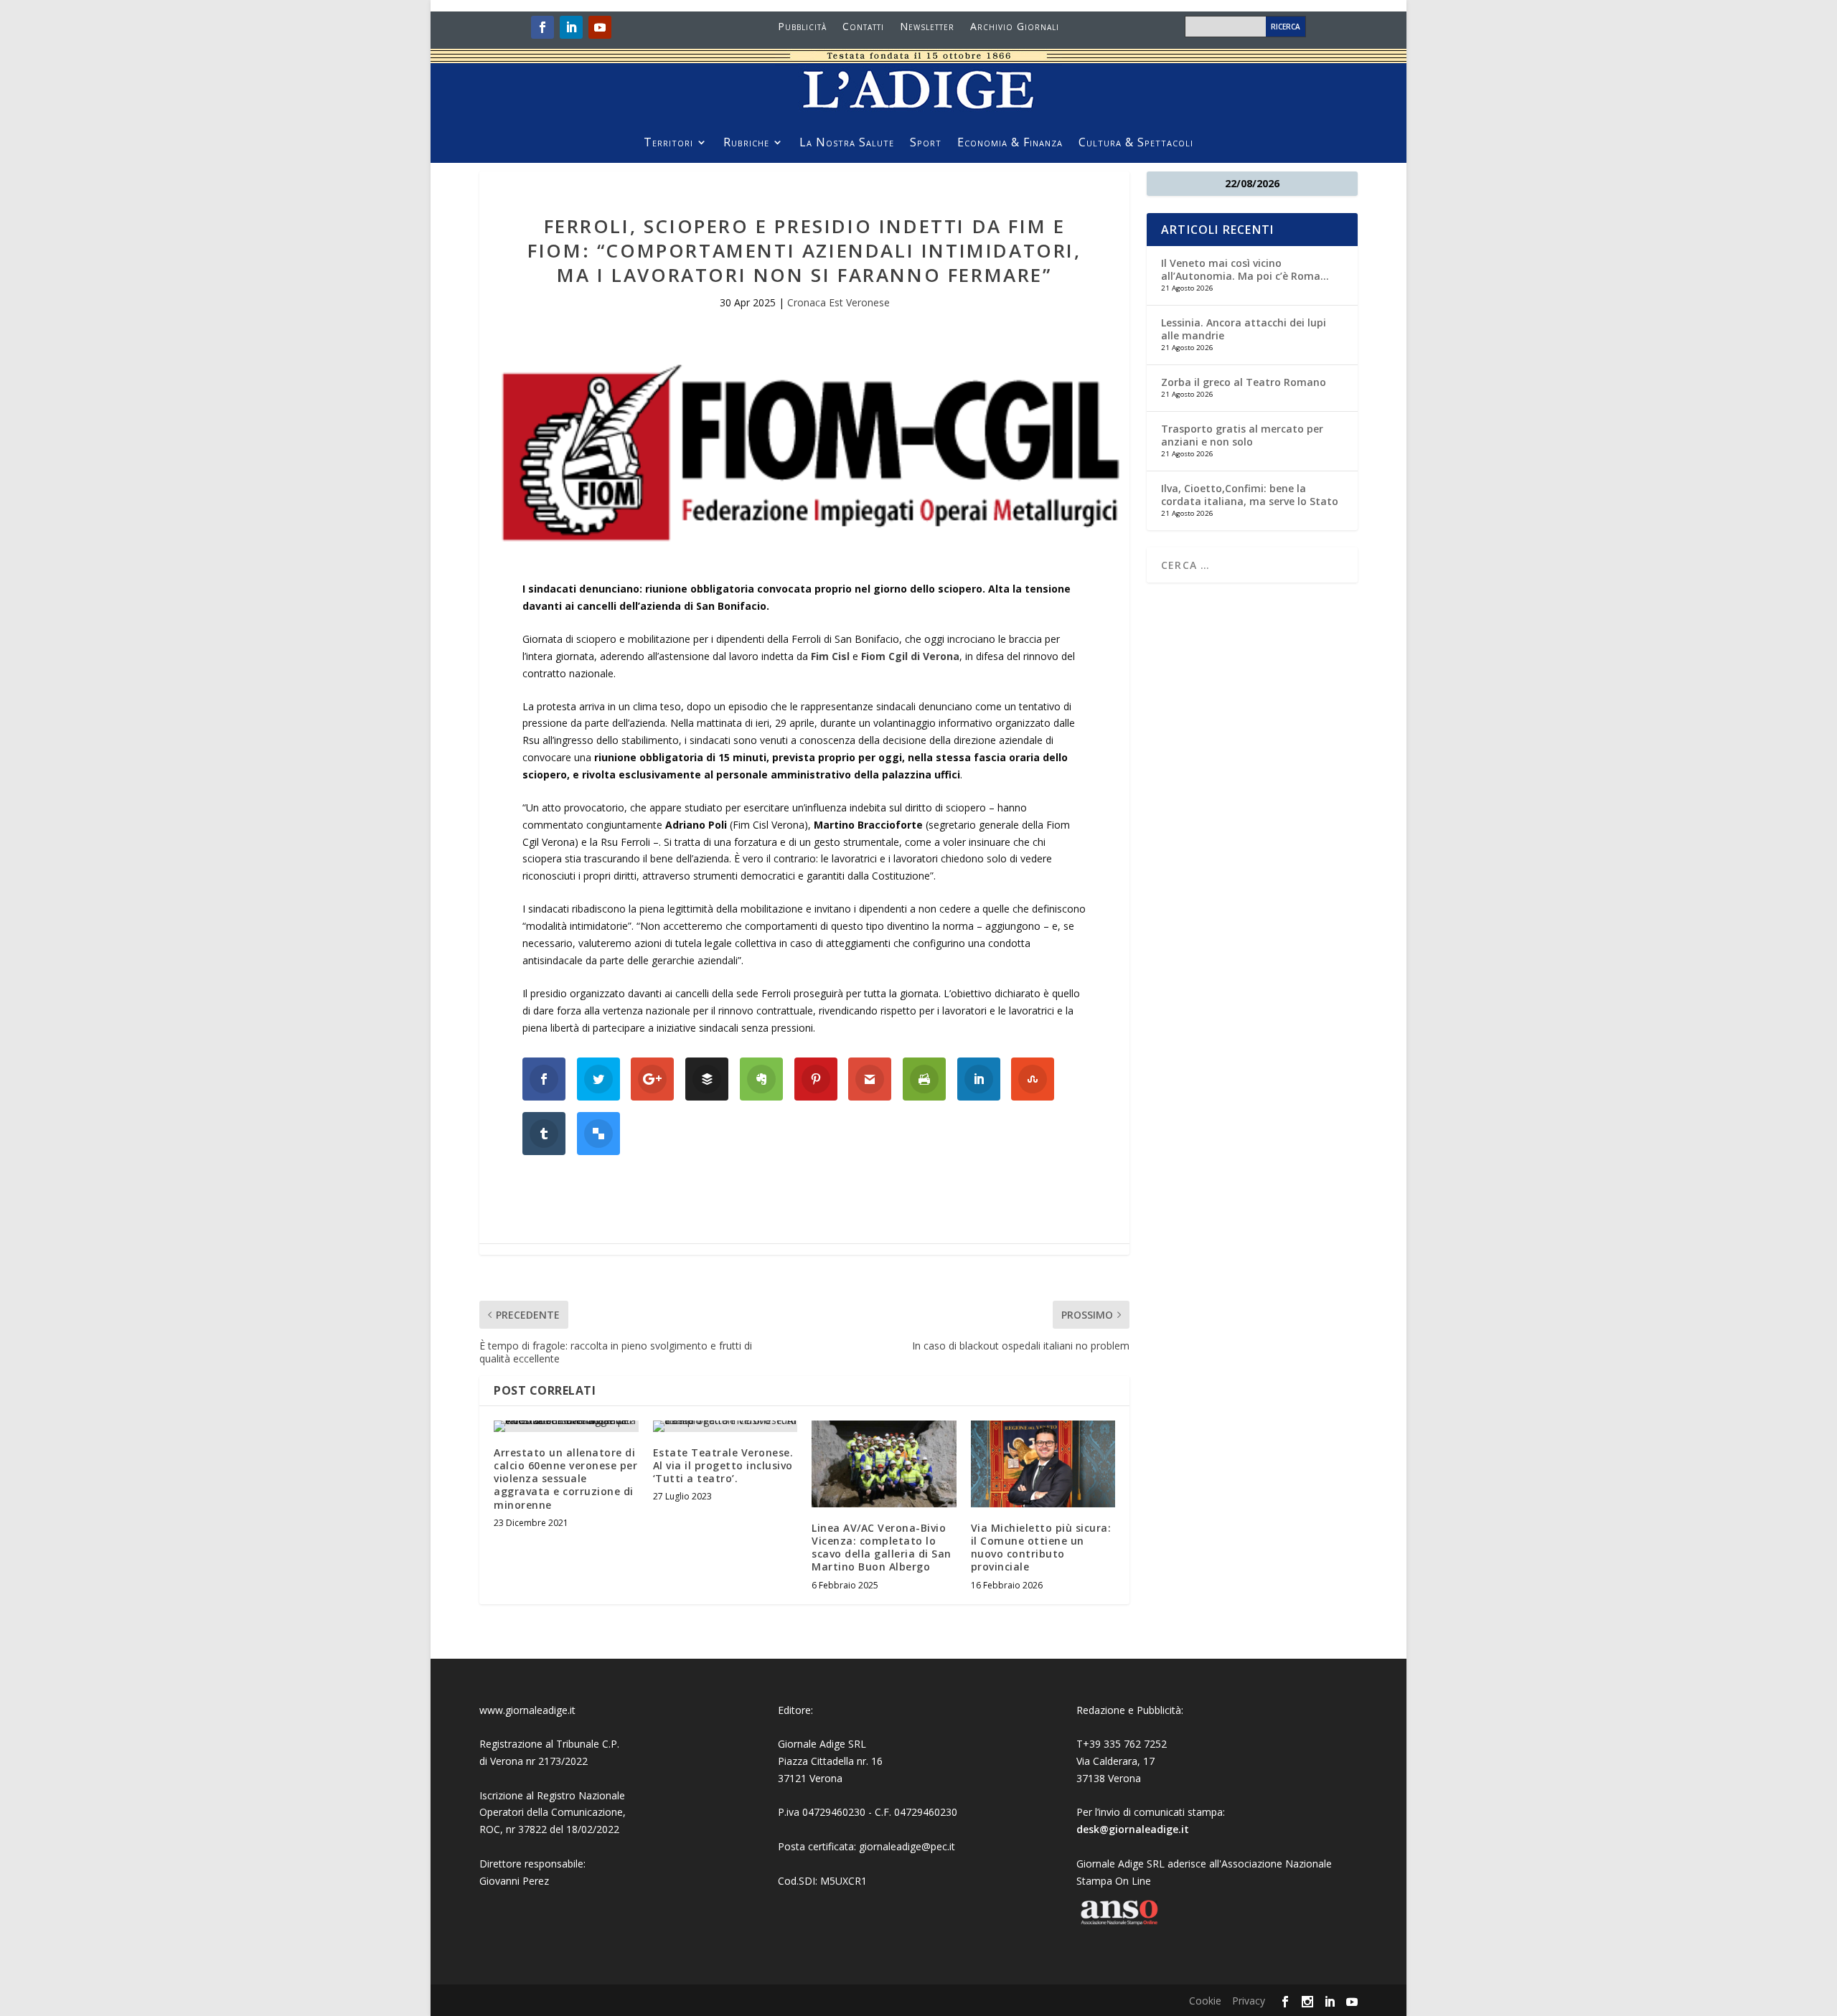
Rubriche (746, 143)
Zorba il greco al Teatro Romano (1244, 382)
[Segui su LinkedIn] (571, 27)
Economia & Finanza (1010, 143)
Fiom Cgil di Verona (910, 656)
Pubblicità (802, 27)
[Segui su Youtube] (600, 27)
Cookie (1205, 2001)
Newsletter (927, 27)
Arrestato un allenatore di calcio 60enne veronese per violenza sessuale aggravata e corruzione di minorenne (565, 1479)
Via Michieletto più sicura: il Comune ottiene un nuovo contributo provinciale (1041, 1548)
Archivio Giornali (1015, 27)
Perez (536, 1881)
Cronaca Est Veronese (838, 302)
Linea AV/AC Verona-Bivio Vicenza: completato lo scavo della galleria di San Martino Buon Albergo (882, 1548)
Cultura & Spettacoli (1136, 143)
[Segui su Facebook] (542, 27)
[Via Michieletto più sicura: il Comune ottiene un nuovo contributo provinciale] (1043, 1464)
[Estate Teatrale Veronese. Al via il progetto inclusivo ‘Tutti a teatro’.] (725, 1426)
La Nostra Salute (847, 143)
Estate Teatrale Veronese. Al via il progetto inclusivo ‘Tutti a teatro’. (723, 1465)
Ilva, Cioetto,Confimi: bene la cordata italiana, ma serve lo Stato (1250, 495)
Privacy (1249, 2001)
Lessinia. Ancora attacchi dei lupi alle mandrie (1244, 329)
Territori (668, 143)
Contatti (863, 27)
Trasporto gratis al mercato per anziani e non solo (1242, 435)
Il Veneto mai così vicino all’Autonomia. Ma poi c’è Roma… (1245, 269)
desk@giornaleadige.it (1133, 1829)
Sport (926, 143)
